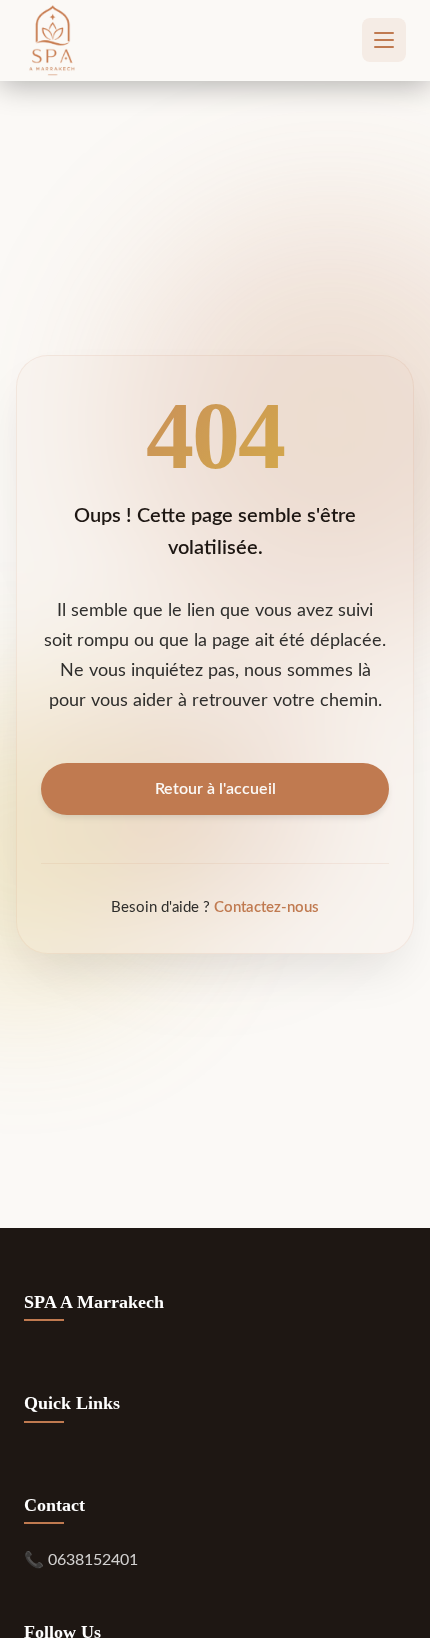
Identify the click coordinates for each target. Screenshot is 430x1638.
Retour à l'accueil (215, 789)
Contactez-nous (266, 907)
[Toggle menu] (384, 40)
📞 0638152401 (81, 1560)
